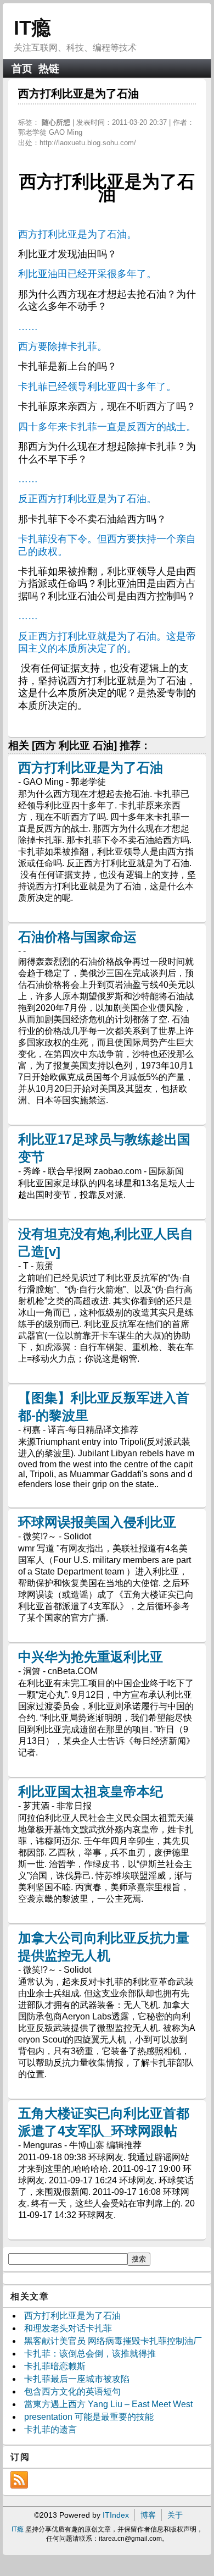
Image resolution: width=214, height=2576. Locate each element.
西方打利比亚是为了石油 (91, 767)
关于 (175, 2515)
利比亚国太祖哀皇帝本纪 (91, 1791)
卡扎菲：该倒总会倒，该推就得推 (90, 2354)
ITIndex (116, 2515)
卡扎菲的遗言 (50, 2429)
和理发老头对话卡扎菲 (68, 2328)
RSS (19, 2480)
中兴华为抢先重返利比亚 (91, 1657)
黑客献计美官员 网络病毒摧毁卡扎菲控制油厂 (113, 2341)
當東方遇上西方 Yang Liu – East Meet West (108, 2404)
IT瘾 (32, 28)
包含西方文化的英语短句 (72, 2391)
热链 (49, 68)
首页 (22, 68)
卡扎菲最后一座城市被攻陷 (77, 2379)
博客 (148, 2515)
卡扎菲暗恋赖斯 (55, 2366)
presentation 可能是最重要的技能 (89, 2417)
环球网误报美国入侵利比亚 (97, 1522)
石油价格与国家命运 (77, 937)
